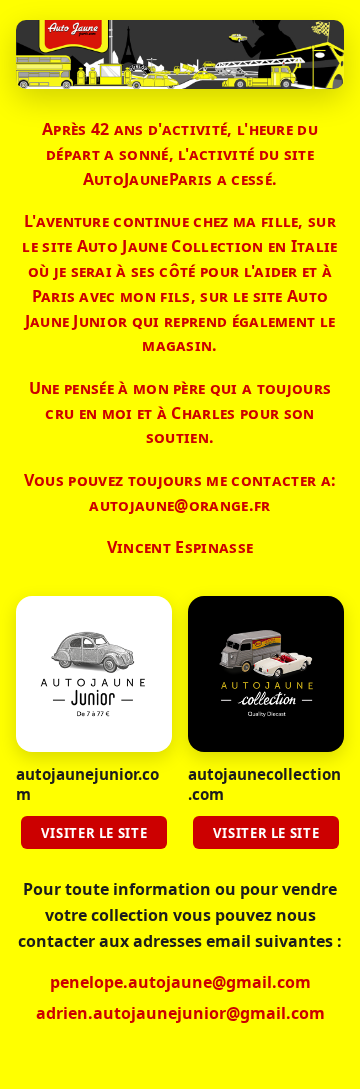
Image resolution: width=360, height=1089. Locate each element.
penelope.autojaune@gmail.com (180, 982)
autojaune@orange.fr (179, 505)
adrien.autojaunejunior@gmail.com (180, 1013)
